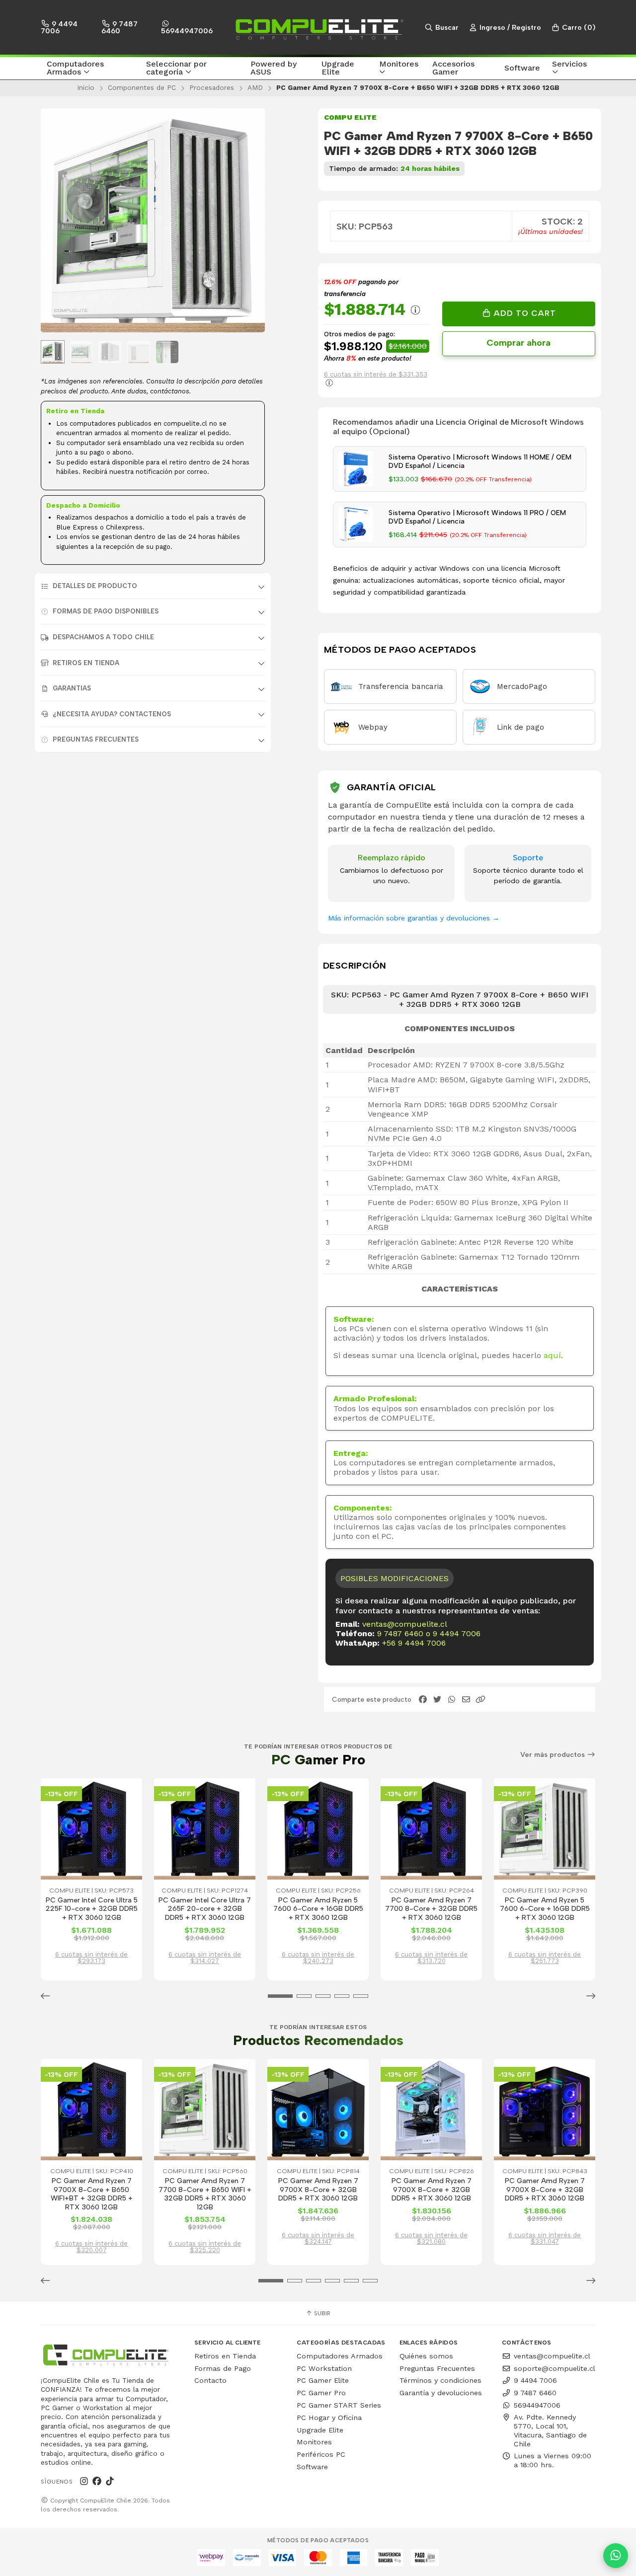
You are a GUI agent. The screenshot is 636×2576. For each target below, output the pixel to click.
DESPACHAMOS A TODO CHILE (103, 637)
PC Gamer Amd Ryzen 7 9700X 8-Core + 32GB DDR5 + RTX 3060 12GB (318, 2190)
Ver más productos (554, 1755)
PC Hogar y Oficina (329, 2418)
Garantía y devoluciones (441, 2393)
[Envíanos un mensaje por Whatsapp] (616, 2556)
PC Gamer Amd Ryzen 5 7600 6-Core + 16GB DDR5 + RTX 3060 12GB (318, 1909)
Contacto (210, 2380)
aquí (552, 1355)
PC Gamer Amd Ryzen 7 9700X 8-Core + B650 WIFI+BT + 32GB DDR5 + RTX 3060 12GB (92, 2194)
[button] (90, 69)
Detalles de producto (95, 586)
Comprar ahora (518, 343)
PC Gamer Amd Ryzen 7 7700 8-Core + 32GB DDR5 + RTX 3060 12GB (431, 1909)
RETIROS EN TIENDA (86, 663)
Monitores (314, 2442)
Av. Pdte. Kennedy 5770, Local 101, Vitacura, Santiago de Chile (550, 2430)
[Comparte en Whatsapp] (452, 1700)
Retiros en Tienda (225, 2356)
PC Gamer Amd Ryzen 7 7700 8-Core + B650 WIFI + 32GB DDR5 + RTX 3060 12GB (205, 2194)
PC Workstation (324, 2368)
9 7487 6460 (119, 27)
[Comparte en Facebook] (423, 1700)
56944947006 (187, 31)
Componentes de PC (142, 87)
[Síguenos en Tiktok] (110, 2481)
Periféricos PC (321, 2454)
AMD (255, 87)
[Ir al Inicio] (318, 27)
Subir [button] (321, 2313)
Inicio (86, 87)
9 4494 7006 (59, 27)
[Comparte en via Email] (466, 1700)
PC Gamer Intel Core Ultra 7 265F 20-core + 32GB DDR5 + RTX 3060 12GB (205, 1909)
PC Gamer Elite (323, 2380)
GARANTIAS (72, 688)
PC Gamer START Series (339, 2405)
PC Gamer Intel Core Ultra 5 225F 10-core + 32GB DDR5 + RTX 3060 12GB (92, 1909)
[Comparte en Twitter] (437, 1700)
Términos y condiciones (440, 2380)
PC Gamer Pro (321, 2393)
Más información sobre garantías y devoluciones (414, 918)
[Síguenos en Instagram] (84, 2481)
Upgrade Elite (320, 2430)
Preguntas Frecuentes (96, 739)
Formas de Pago (223, 2368)
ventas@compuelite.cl (405, 1624)
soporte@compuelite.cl (555, 2368)
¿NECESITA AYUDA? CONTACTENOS (112, 714)
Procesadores (212, 87)
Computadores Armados (340, 2356)
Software (312, 2467)
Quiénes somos (426, 2356)
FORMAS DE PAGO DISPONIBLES (106, 611)
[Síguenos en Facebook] (97, 2481)
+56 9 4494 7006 (414, 1643)
